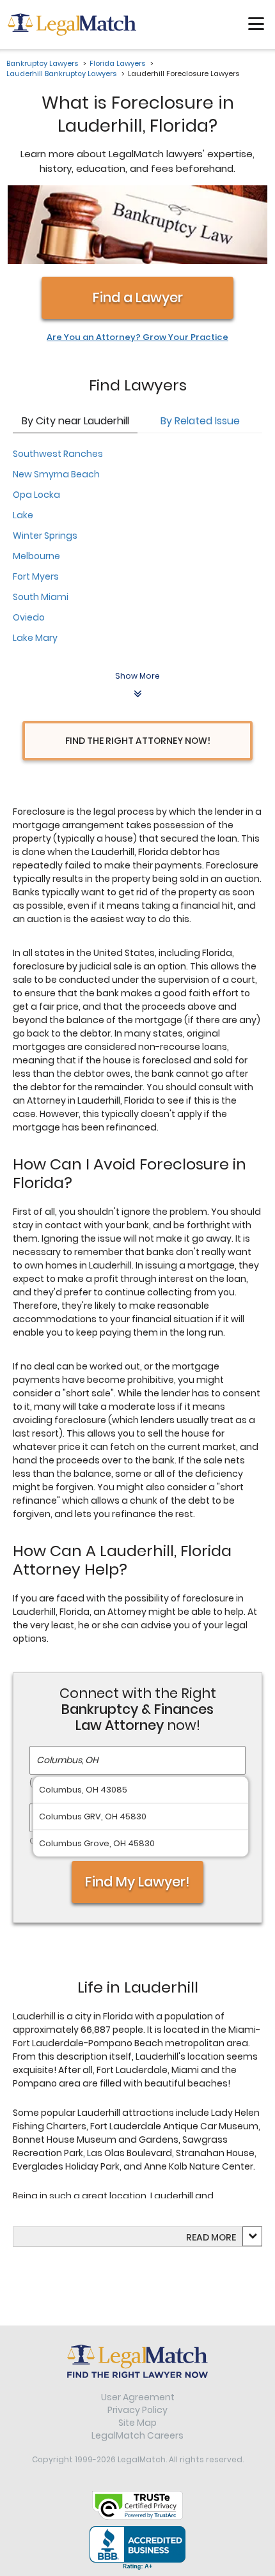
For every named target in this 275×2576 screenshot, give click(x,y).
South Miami (41, 597)
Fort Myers (36, 576)
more (224, 2237)
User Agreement (138, 2397)
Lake (23, 515)
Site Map (137, 2423)
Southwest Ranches (58, 454)
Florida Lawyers (117, 63)
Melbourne (36, 556)
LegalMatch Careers (137, 2435)
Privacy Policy (137, 2410)
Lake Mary (35, 638)
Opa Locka (36, 495)
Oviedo (29, 617)
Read (211, 2237)
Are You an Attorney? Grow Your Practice (137, 337)
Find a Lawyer (138, 297)
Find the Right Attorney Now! (138, 741)
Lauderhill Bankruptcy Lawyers (61, 73)
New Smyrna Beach (56, 474)
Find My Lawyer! (137, 1882)
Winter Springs (45, 536)
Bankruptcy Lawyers (42, 63)
